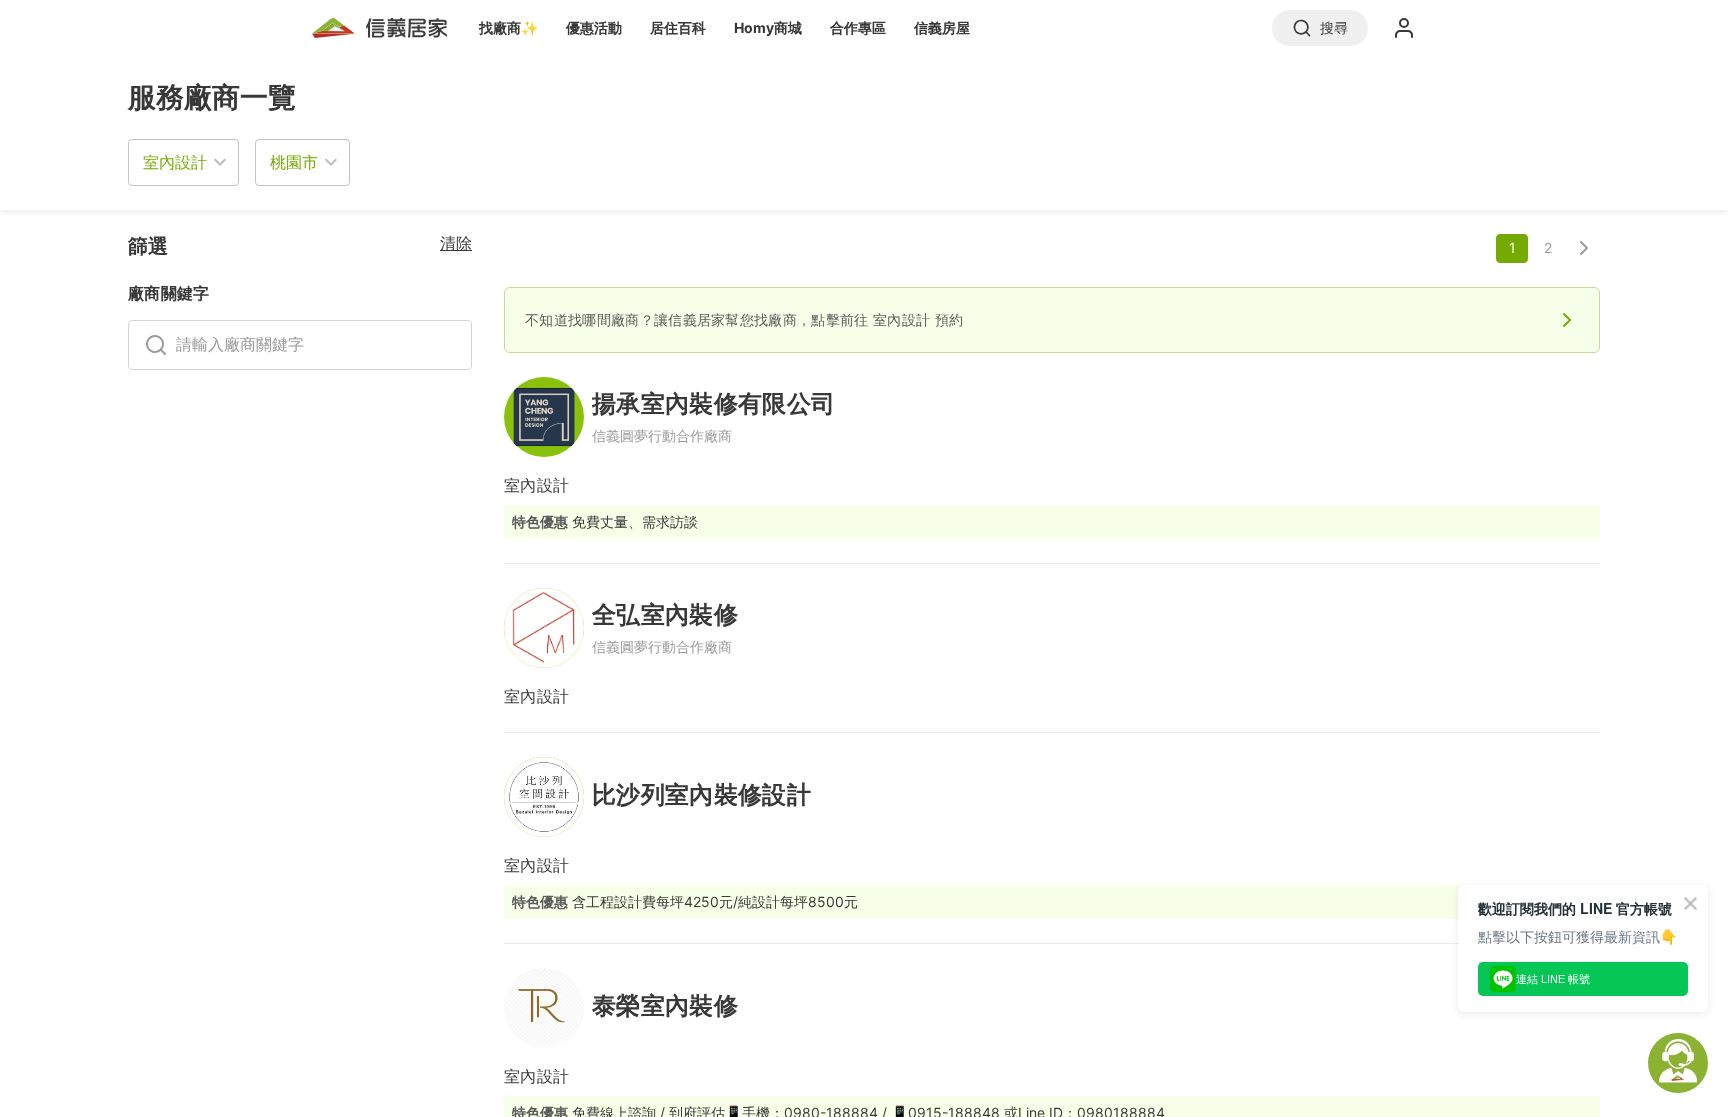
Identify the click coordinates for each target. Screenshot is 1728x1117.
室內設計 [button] (175, 162)
